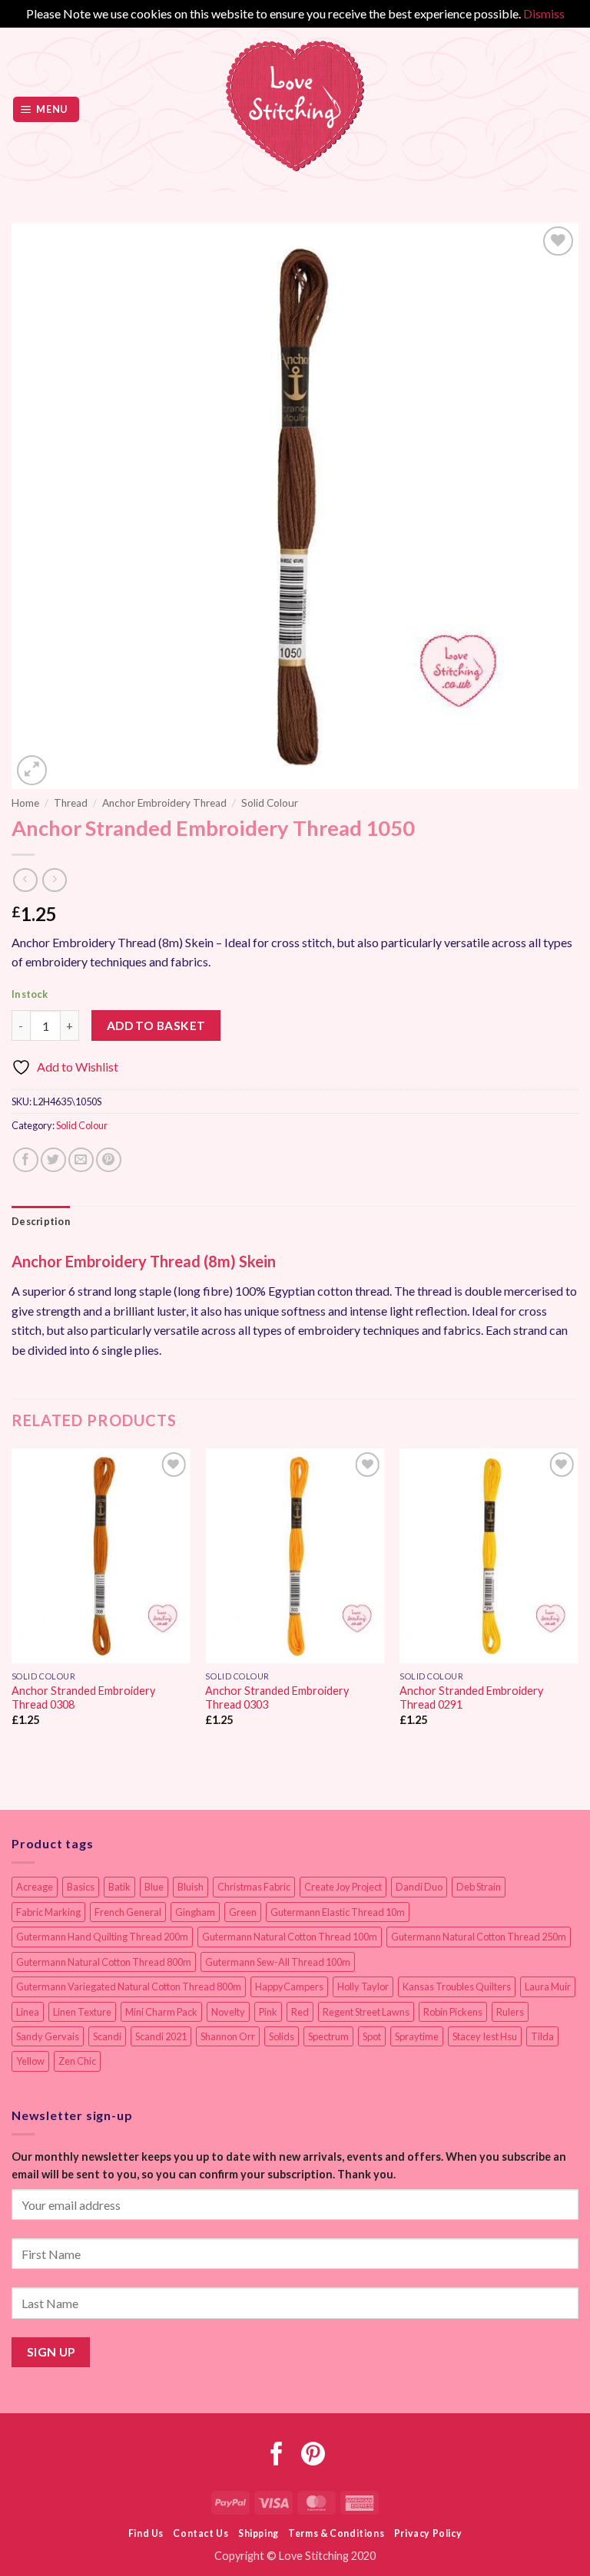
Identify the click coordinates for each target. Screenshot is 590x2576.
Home (25, 803)
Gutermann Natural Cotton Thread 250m (479, 1937)
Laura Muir (548, 1986)
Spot (372, 2036)
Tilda (542, 2036)
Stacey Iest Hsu (485, 2036)
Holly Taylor (363, 1986)
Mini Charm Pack (161, 2012)
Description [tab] (41, 1221)
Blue (154, 1887)
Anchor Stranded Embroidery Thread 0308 (83, 1698)
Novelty (228, 2012)
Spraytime (417, 2036)
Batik (119, 1887)
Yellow (30, 2061)
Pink (268, 2012)
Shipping (259, 2533)
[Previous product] (54, 880)
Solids (282, 2036)
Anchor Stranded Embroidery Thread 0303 (277, 1698)
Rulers (510, 2012)
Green (243, 1912)
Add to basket (156, 1025)
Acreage (35, 1887)
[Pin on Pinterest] (109, 1160)
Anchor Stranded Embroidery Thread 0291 (471, 1698)
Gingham (195, 1912)
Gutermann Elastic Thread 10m (338, 1912)
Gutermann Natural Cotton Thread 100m (290, 1937)
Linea (28, 2012)
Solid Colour (270, 803)
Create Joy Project (343, 1887)
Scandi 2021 (161, 2036)
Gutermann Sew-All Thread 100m (278, 1962)
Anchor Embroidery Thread (164, 803)
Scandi (107, 2036)
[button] (46, 109)
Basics (81, 1887)
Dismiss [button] (544, 13)
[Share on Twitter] (53, 1160)
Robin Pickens (453, 2012)
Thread (71, 803)
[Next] (578, 1601)
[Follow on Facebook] (277, 2456)
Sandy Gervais (48, 2036)
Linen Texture (82, 2012)
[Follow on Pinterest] (313, 2456)
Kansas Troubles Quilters (457, 1986)
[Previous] (12, 1601)
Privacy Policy (428, 2533)
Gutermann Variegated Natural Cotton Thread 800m (129, 1986)
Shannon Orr (228, 2036)
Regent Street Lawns (366, 2012)
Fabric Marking (48, 1912)
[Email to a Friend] (81, 1160)
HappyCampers (289, 1986)
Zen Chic (77, 2061)
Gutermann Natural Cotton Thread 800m (104, 1962)
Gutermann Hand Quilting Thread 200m (102, 1937)
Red (300, 2012)
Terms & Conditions (336, 2533)
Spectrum (328, 2036)
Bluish (191, 1887)
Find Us (146, 2533)
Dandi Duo (419, 1887)
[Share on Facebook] (26, 1160)
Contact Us (201, 2533)
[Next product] (25, 880)
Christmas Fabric (254, 1887)
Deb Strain (479, 1887)
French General (128, 1912)
